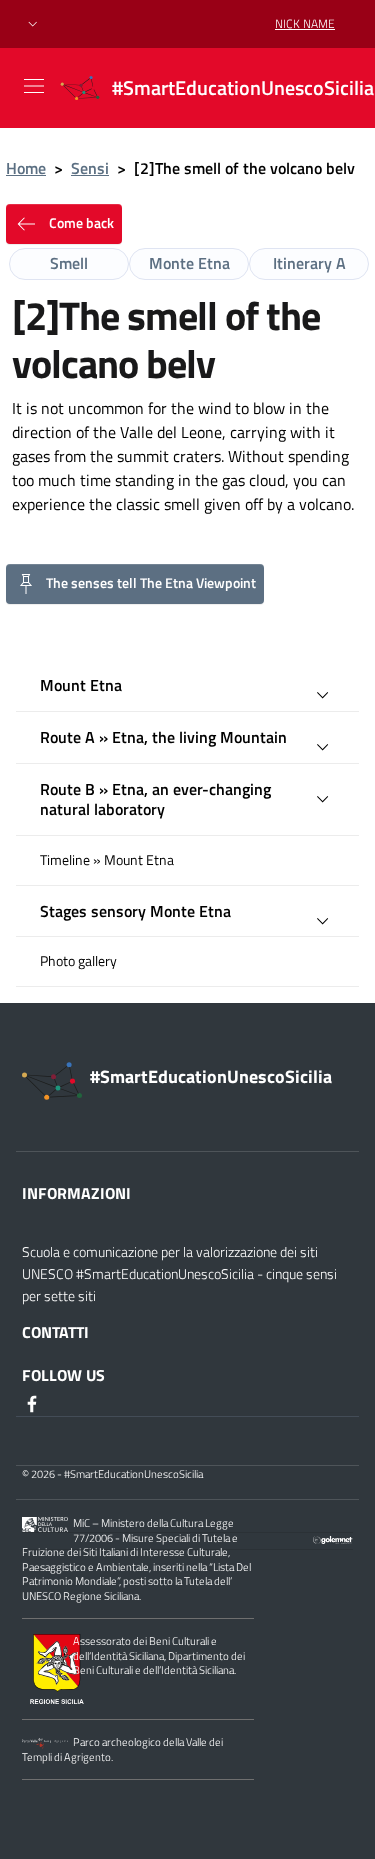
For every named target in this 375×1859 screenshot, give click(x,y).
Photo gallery (78, 961)
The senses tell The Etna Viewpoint (151, 582)
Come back (80, 222)
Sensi (90, 168)
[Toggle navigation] (34, 86)
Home (26, 168)
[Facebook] (34, 1403)
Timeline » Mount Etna (107, 860)
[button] (33, 24)
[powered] (333, 1538)
